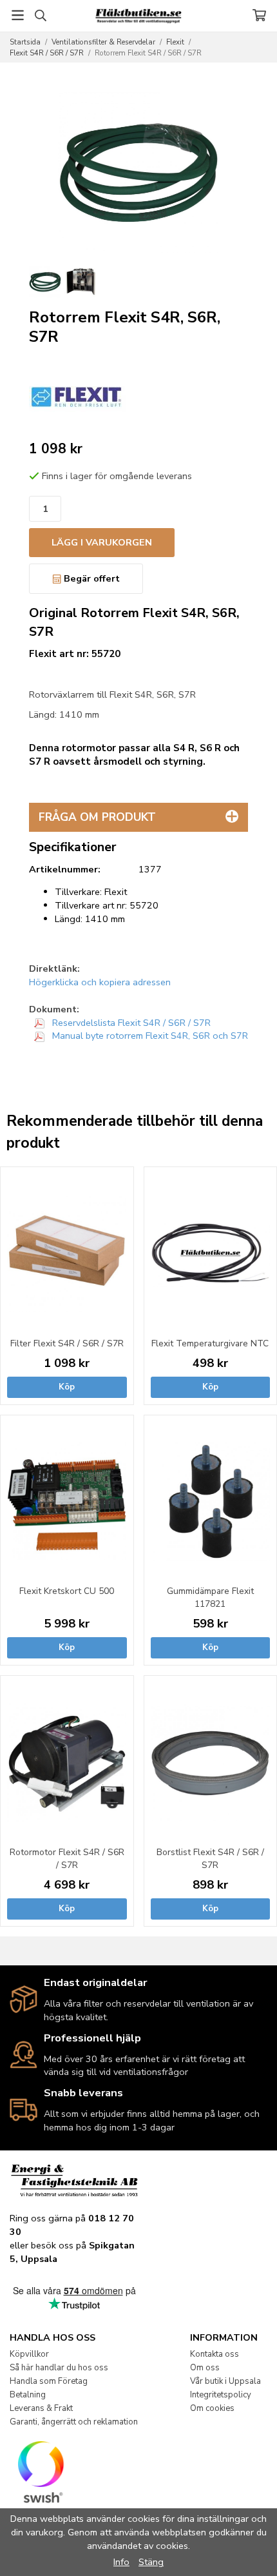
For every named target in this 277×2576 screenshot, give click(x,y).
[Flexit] (77, 397)
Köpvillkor (29, 2354)
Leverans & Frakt (41, 2408)
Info (121, 2562)
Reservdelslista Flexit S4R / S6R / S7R (130, 1023)
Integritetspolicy (221, 2395)
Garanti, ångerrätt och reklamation (74, 2422)
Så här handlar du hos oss (59, 2368)
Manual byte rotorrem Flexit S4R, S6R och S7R (149, 1036)
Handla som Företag (49, 2381)
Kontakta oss (215, 2354)
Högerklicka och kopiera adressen (100, 982)
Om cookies (212, 2408)
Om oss (205, 2368)
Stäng (151, 2562)
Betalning (28, 2395)
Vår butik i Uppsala (225, 2381)
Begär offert (91, 578)
